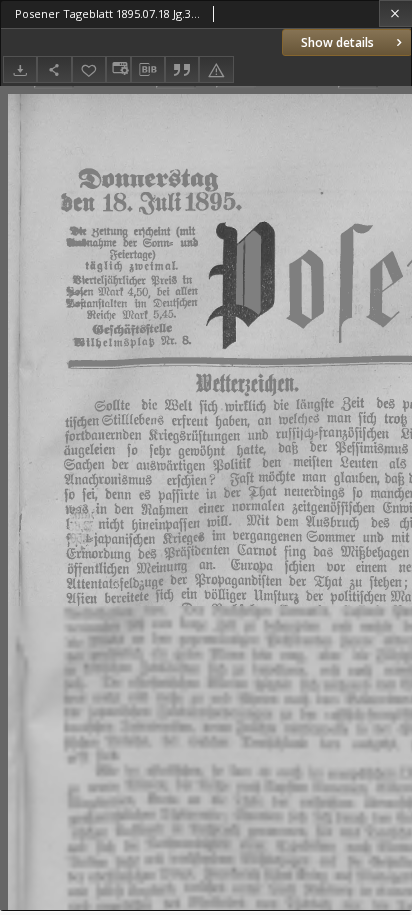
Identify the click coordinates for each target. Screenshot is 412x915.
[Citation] (182, 69)
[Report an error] (216, 69)
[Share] (54, 69)
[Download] (20, 69)
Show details (337, 42)
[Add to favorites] (89, 69)
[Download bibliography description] (148, 70)
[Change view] (118, 69)
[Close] (395, 13)
